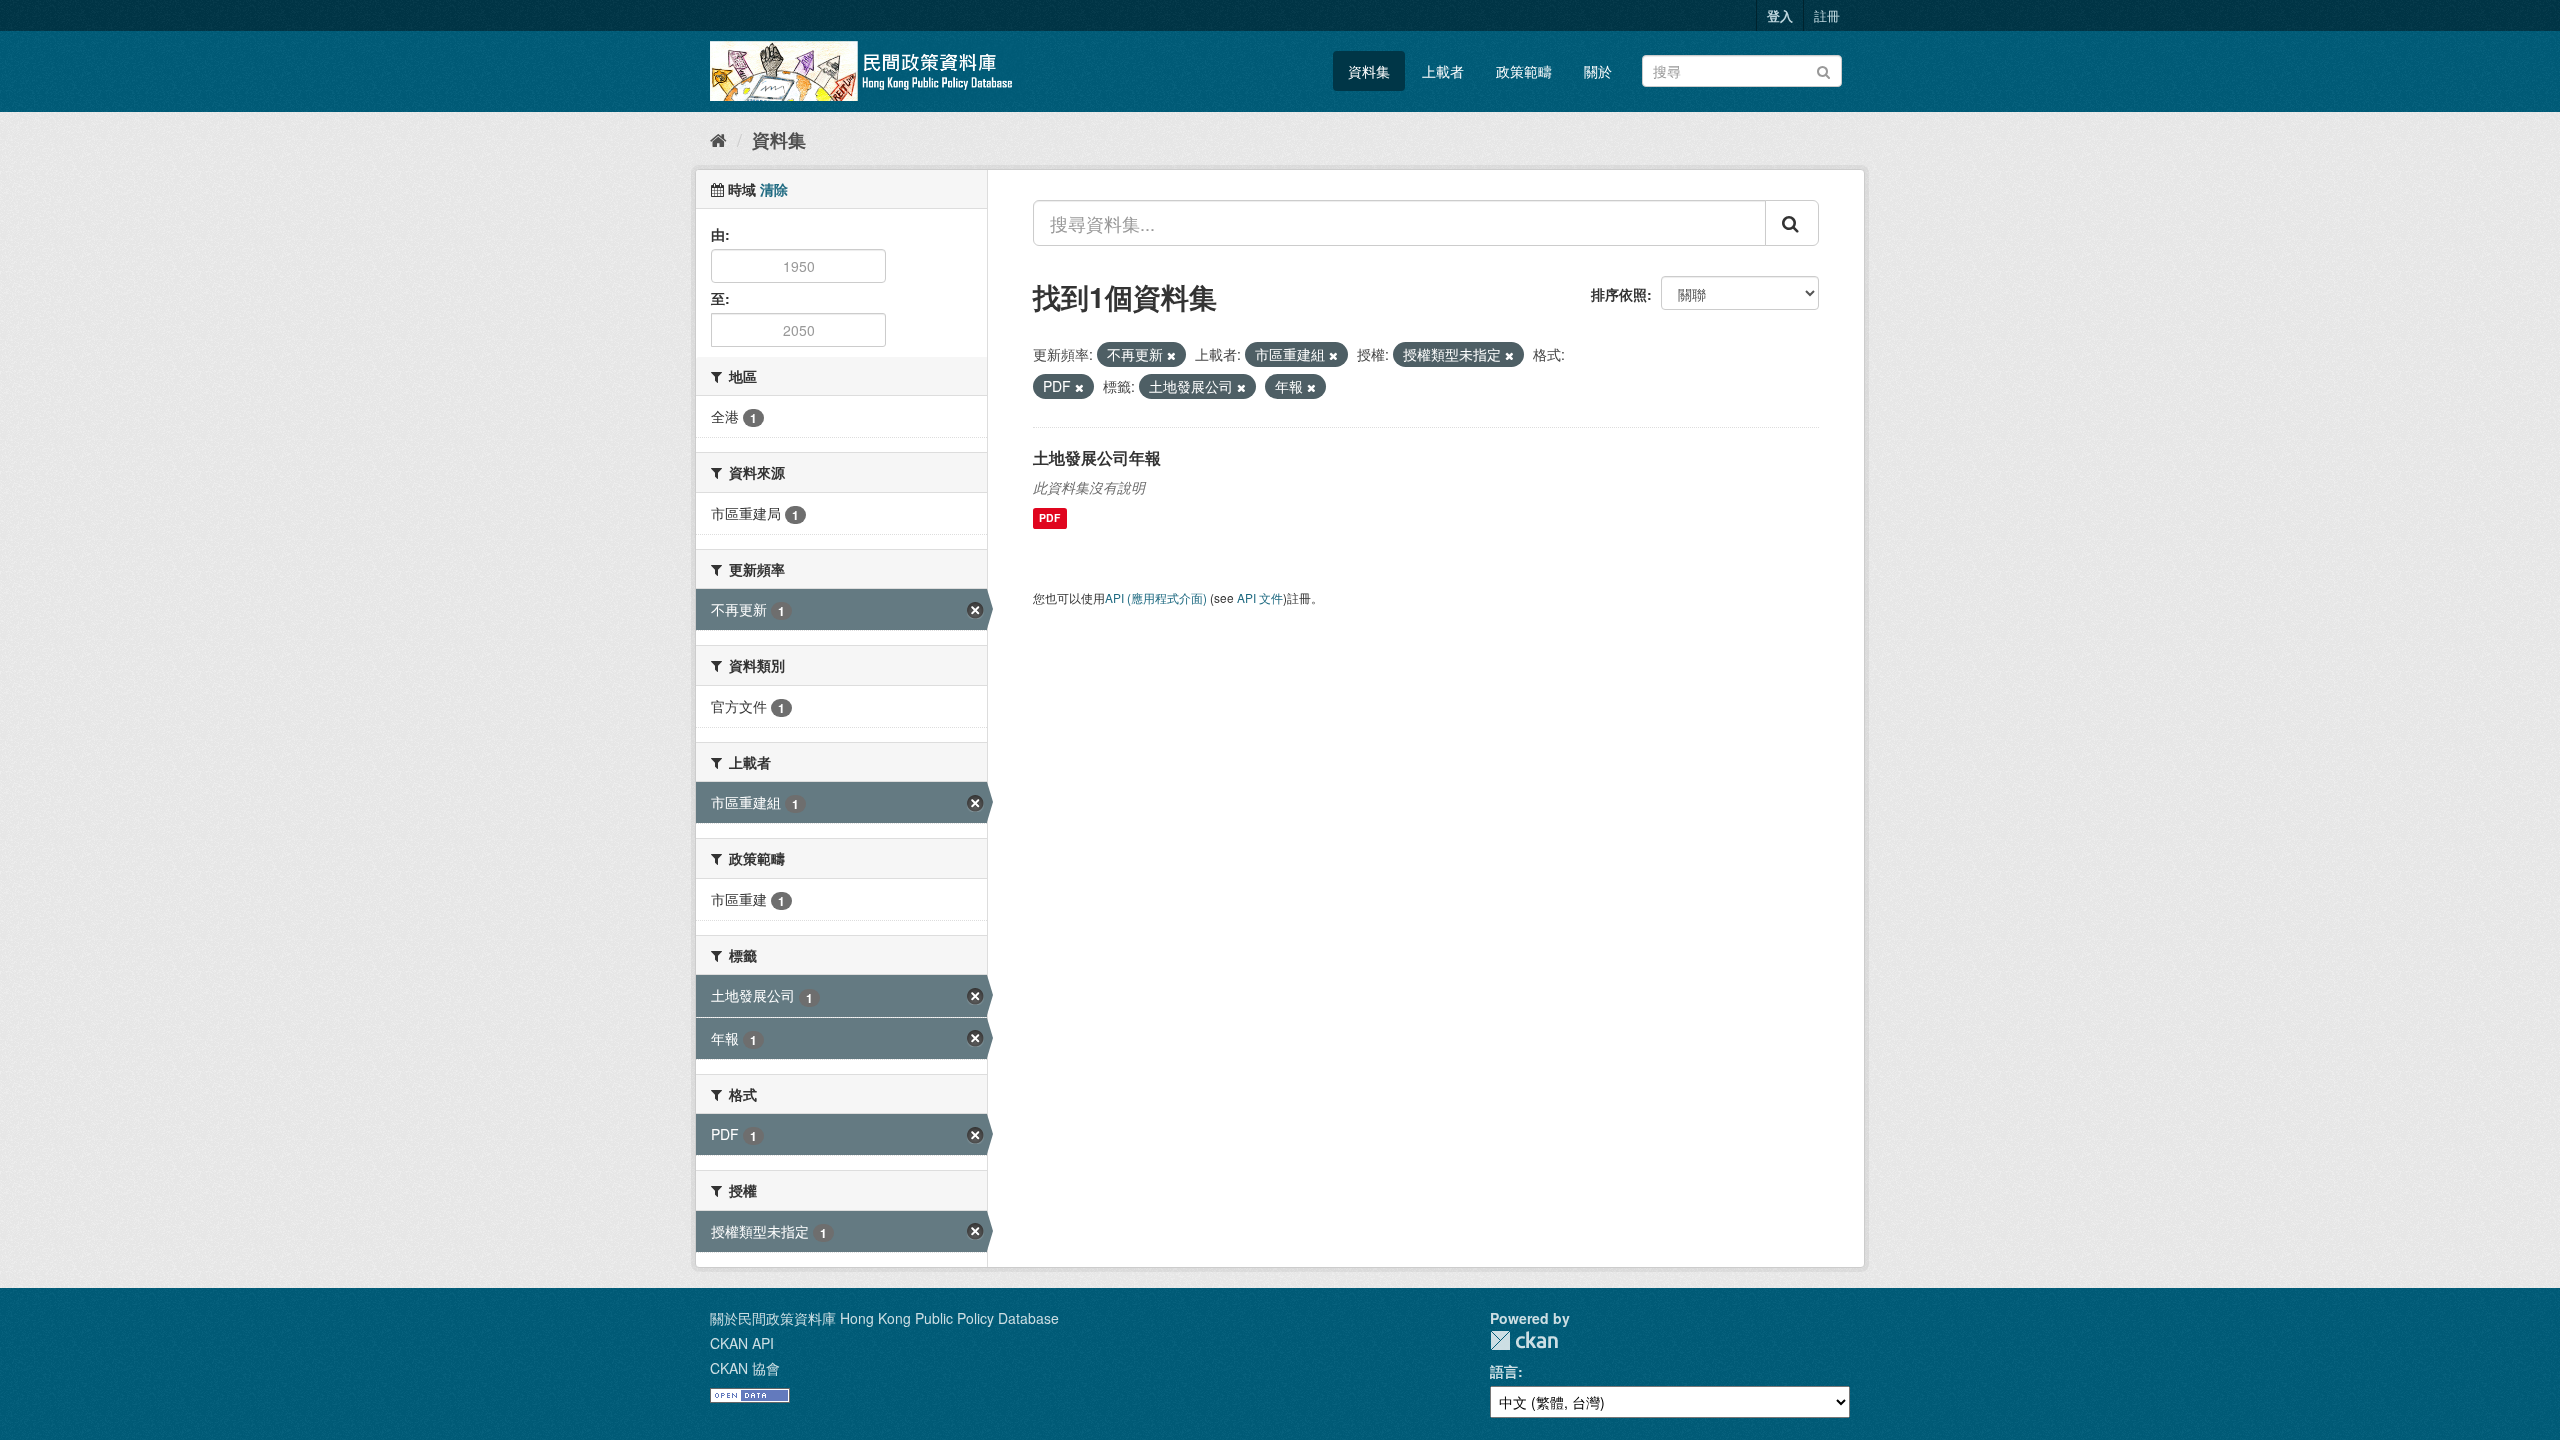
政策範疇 (1524, 71)
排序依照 (1619, 294)
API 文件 (1260, 597)
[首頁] (718, 139)
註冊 (1827, 15)
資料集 (1369, 71)
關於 (1598, 71)
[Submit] (1823, 69)
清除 (774, 189)
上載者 (1443, 71)
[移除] (1171, 355)
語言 (1504, 1371)
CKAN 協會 (745, 1368)
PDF (1049, 518)
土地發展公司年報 (1097, 457)
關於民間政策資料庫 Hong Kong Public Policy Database (884, 1318)
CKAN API (742, 1343)
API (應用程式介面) (1156, 597)
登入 (1780, 15)
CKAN (1524, 1340)
